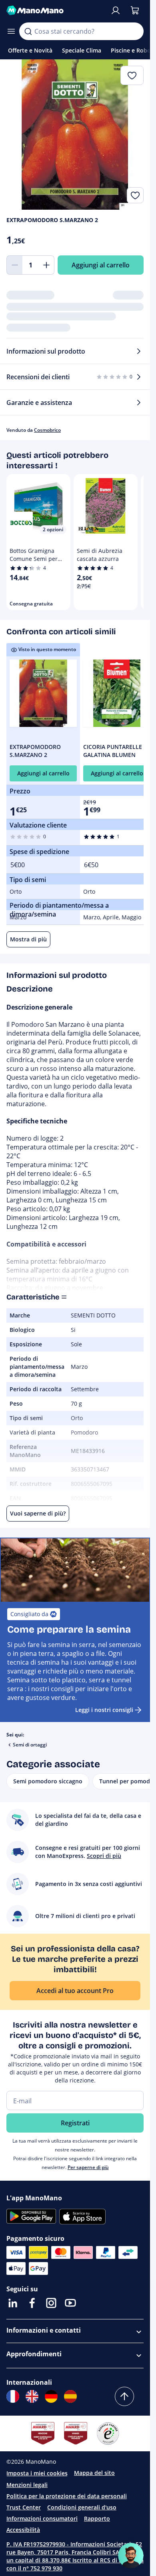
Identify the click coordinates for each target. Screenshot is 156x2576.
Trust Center (24, 2507)
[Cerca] (28, 31)
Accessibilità (23, 2530)
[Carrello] (135, 10)
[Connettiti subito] (116, 10)
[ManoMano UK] (32, 2396)
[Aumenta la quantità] (46, 265)
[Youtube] (70, 2303)
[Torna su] (124, 2396)
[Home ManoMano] (55, 10)
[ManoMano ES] (70, 2396)
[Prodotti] (11, 31)
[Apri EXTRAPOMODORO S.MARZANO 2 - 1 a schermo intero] (75, 135)
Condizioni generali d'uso (82, 2507)
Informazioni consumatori (42, 2518)
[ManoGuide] (131, 2556)
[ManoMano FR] (13, 2396)
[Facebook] (32, 2303)
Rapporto (97, 2518)
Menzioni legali (27, 2485)
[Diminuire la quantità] (14, 265)
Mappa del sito (94, 2473)
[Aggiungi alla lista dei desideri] (135, 195)
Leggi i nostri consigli (104, 1710)
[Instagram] (51, 2303)
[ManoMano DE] (51, 2396)
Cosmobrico (47, 430)
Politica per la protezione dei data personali (67, 2496)
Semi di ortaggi (30, 1745)
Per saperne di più (88, 2167)
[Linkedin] (13, 2303)
